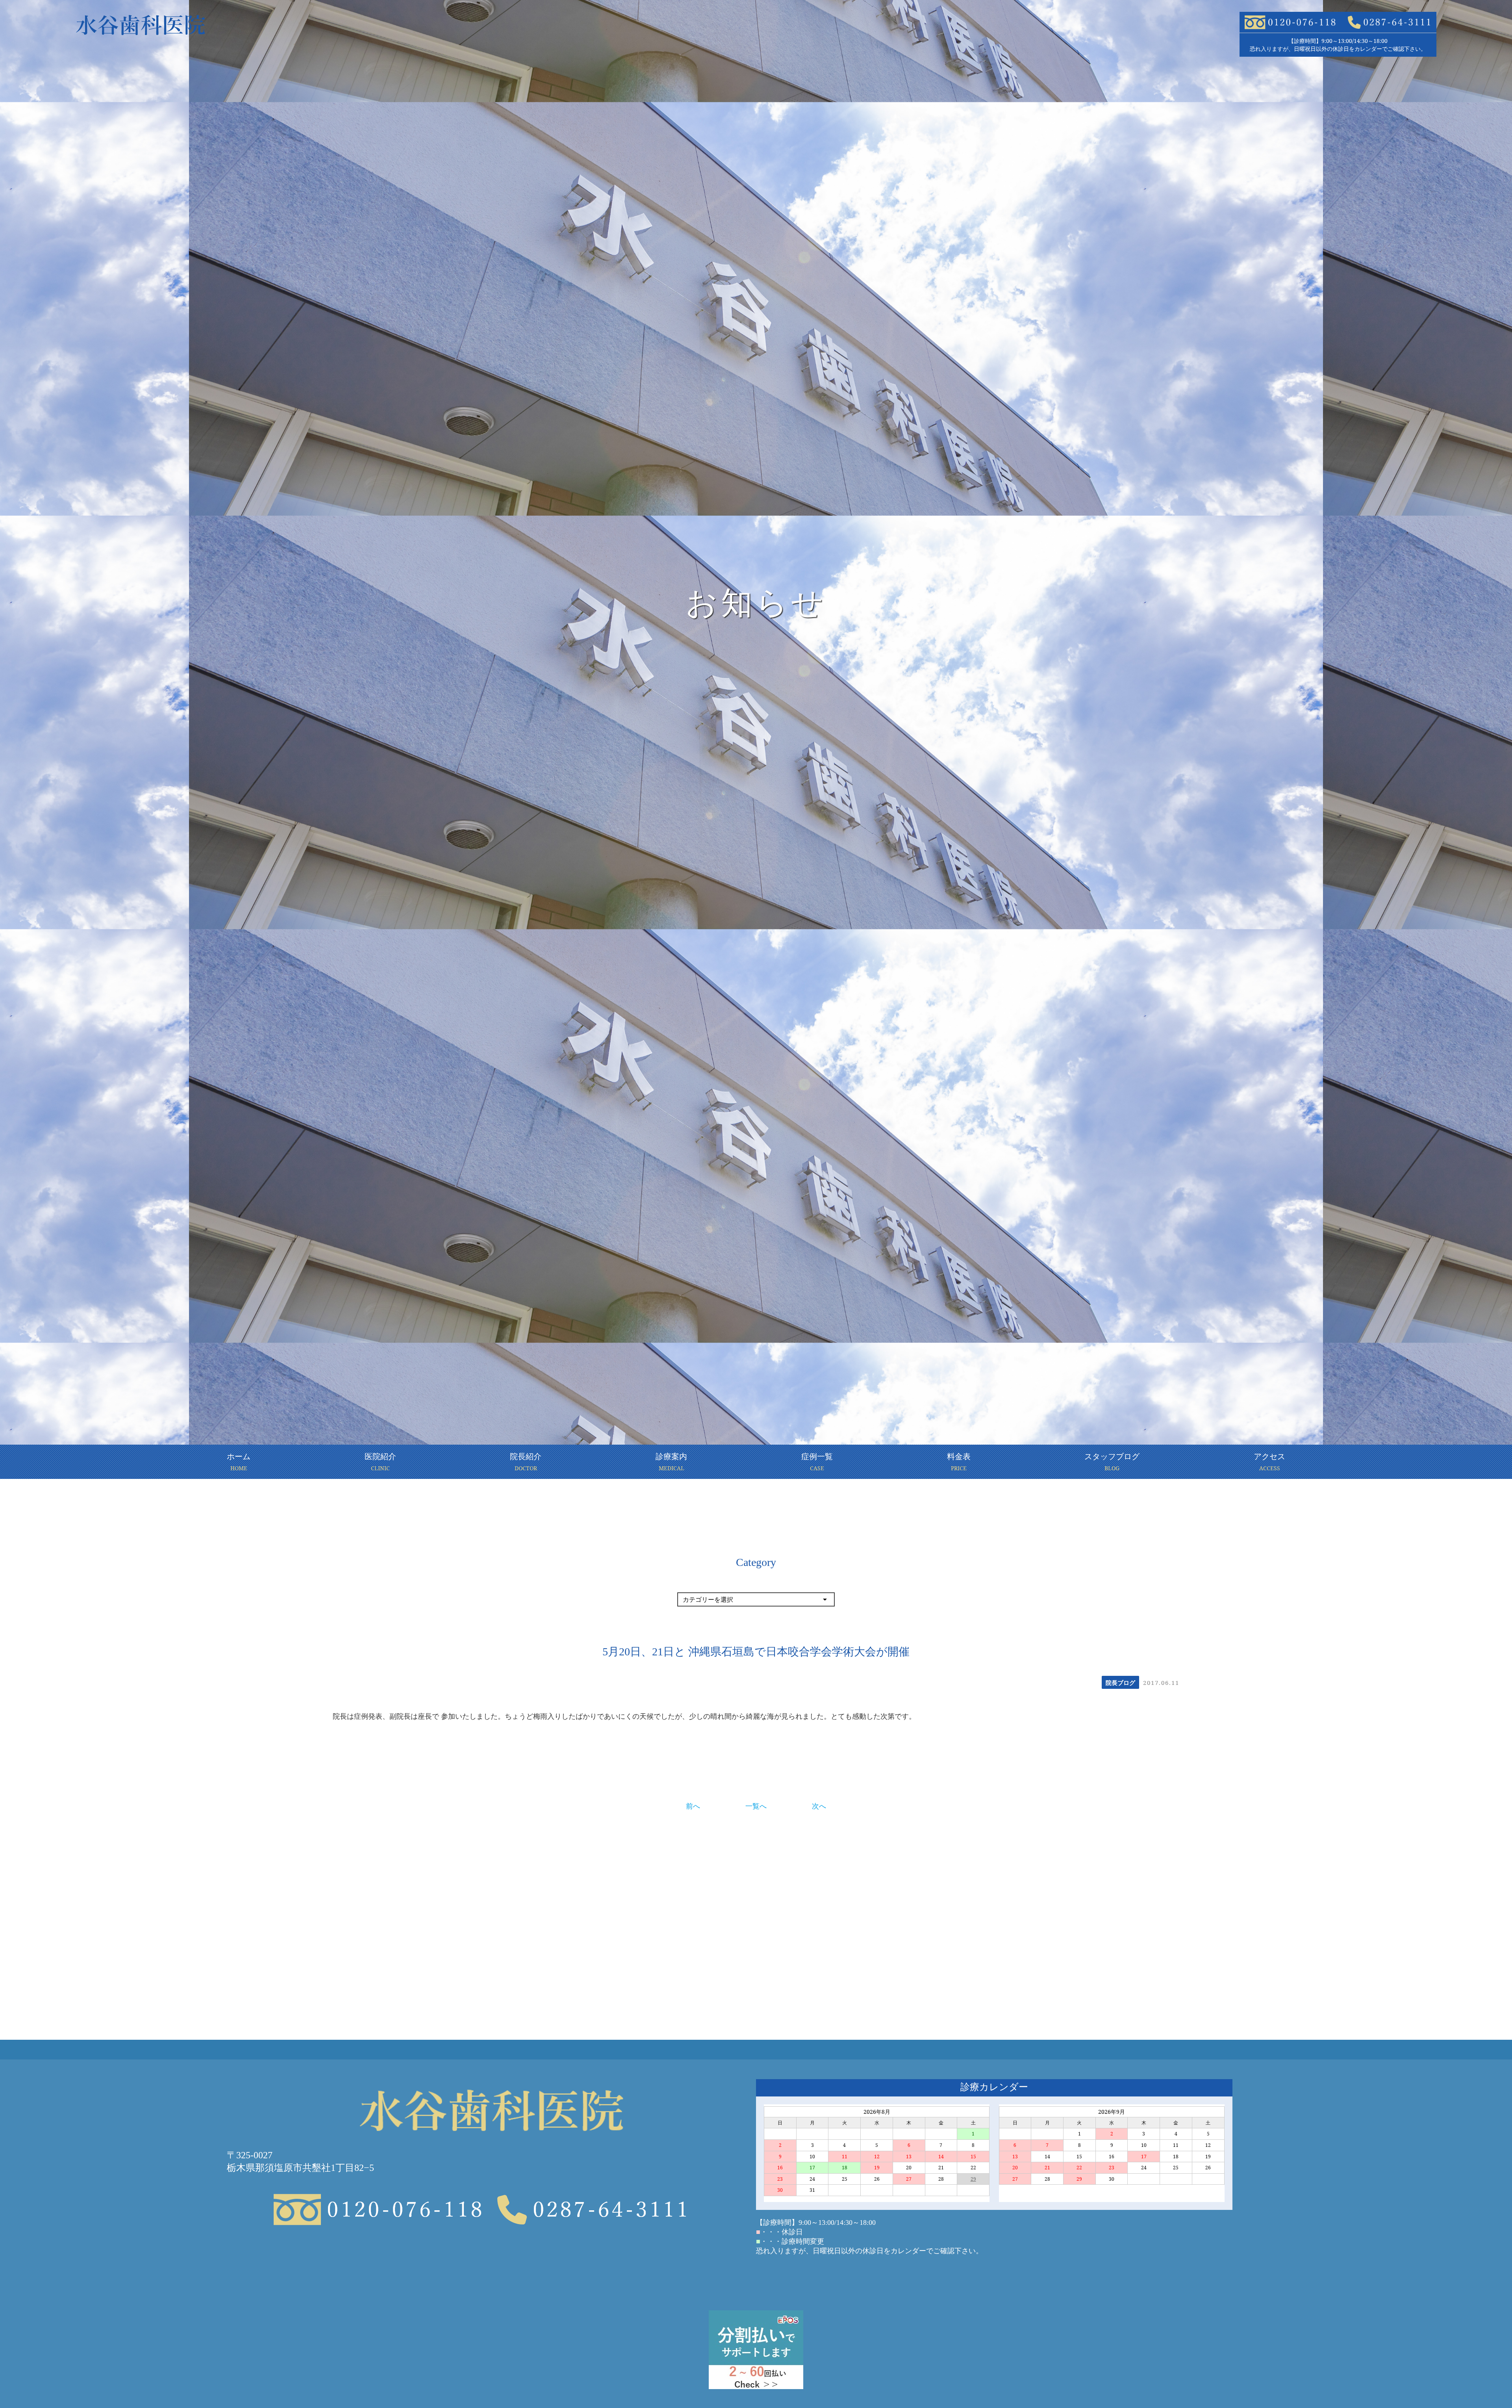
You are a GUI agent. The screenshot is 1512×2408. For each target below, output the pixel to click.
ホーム (239, 1461)
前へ (693, 1806)
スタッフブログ (1112, 1461)
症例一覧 (817, 1461)
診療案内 (671, 1461)
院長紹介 (526, 1461)
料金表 (959, 1461)
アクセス (1269, 1461)
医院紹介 (380, 1461)
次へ (819, 1806)
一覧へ (756, 1806)
